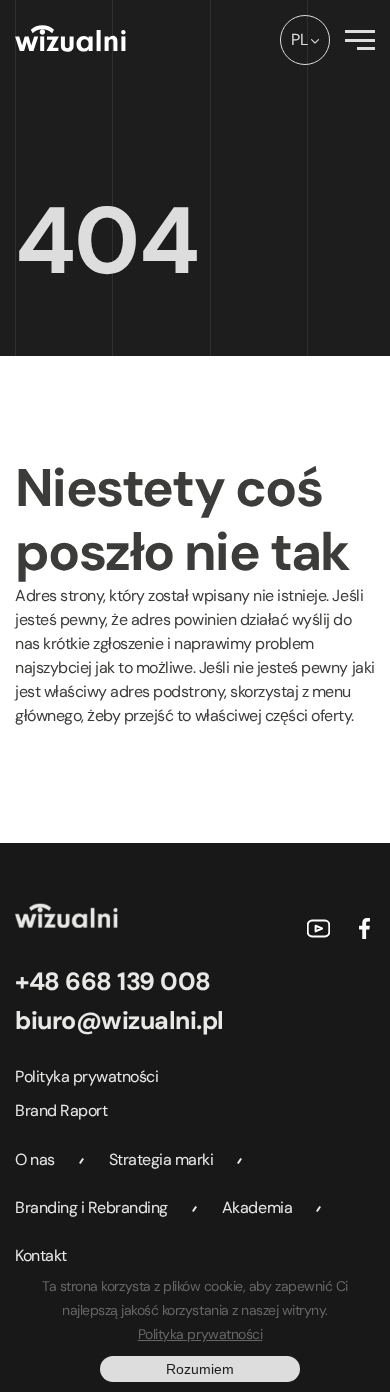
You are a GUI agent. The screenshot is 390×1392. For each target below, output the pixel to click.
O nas (35, 1159)
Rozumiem (200, 1369)
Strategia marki (161, 1159)
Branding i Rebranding (91, 1207)
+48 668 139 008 (113, 981)
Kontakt (41, 1255)
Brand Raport (61, 1110)
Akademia (257, 1207)
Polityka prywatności (86, 1076)
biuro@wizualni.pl (119, 1020)
